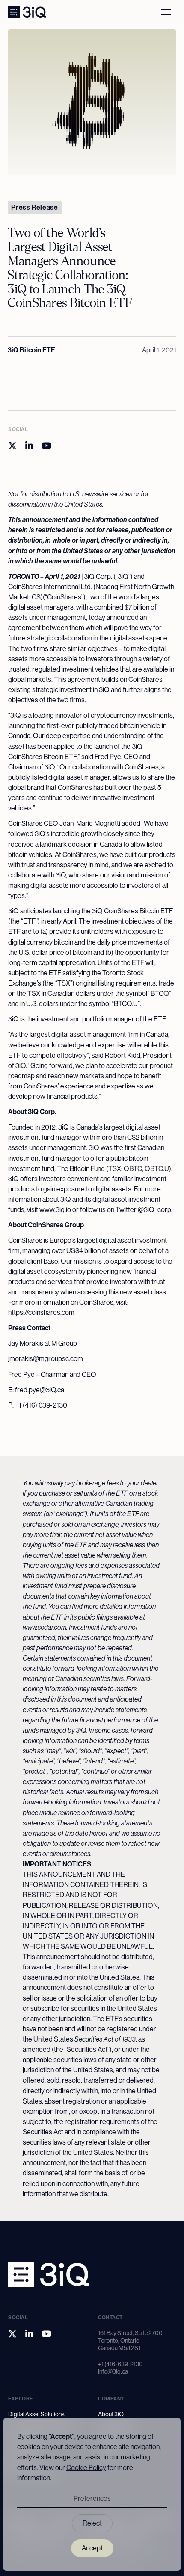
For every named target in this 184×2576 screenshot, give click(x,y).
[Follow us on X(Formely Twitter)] (12, 446)
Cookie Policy (86, 2468)
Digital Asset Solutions (36, 2414)
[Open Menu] (166, 12)
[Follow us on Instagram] (29, 446)
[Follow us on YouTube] (46, 446)
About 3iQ (111, 2414)
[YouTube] (46, 2334)
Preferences (92, 2498)
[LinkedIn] (29, 2334)
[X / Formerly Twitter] (12, 2334)
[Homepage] (27, 12)
